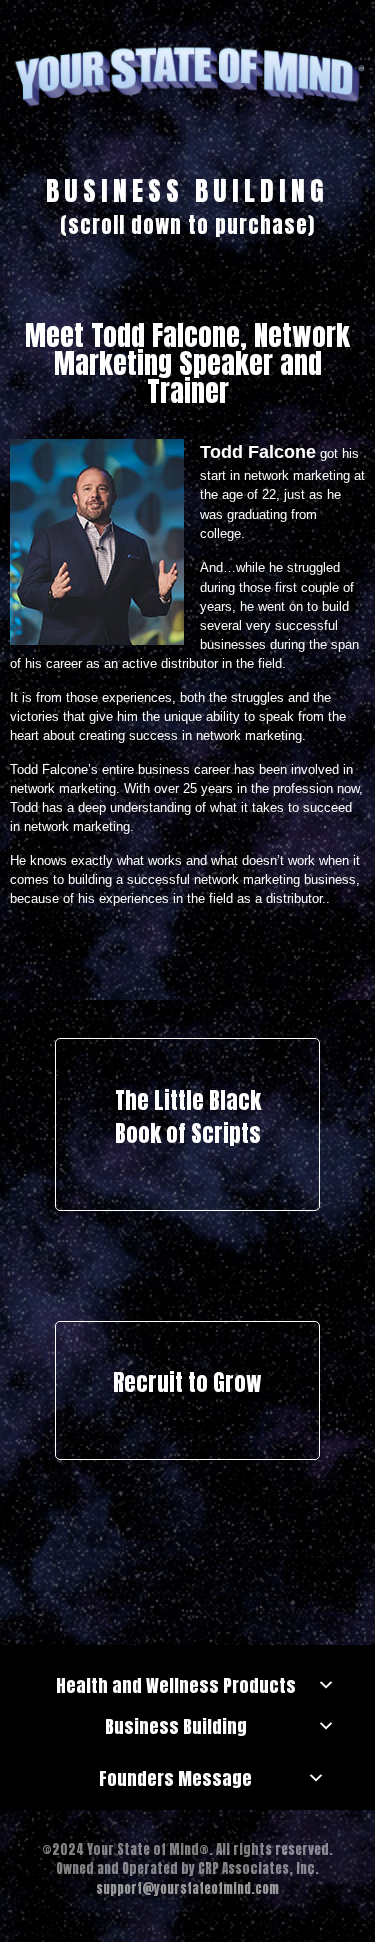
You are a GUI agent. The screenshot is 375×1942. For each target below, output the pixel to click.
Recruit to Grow (187, 1382)
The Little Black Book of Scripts (188, 1117)
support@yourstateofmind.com (187, 1888)
